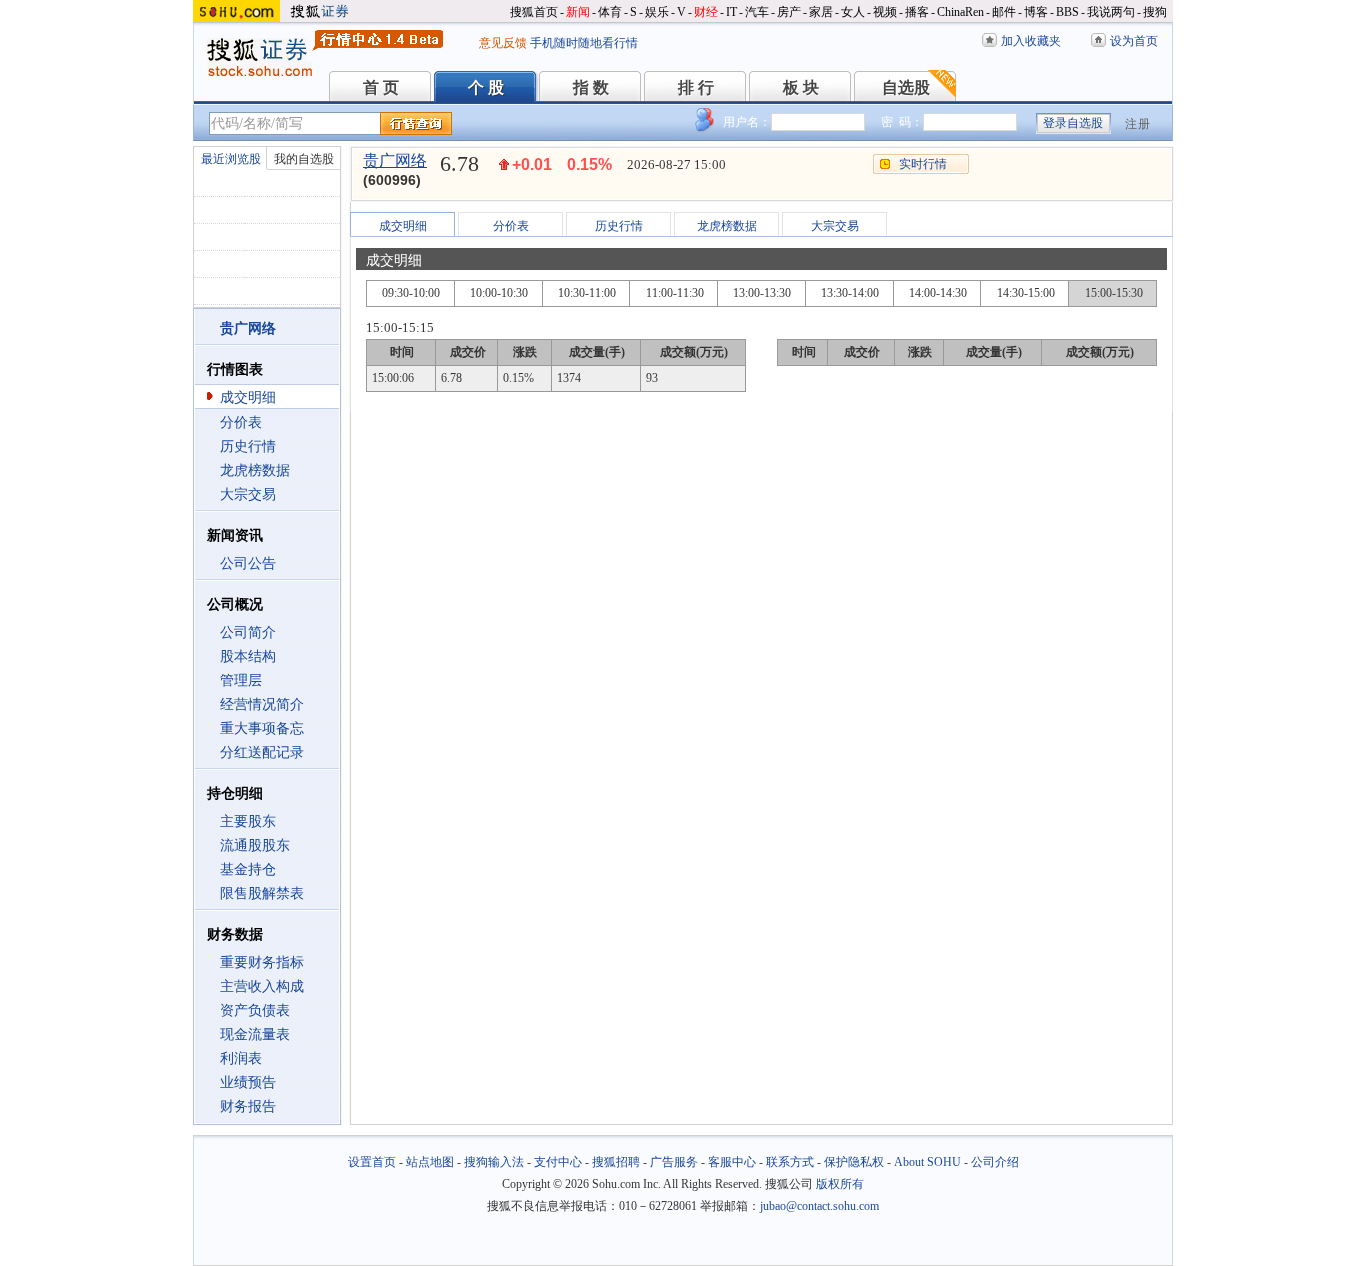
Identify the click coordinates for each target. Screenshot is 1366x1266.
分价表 (241, 422)
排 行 (696, 87)
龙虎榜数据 (255, 470)
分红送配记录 (262, 752)
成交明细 (248, 397)
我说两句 (1111, 12)
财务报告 (248, 1106)
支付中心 (558, 1162)
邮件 (1004, 12)
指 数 (591, 87)
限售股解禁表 (262, 893)
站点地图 (430, 1162)
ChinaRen (960, 12)
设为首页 (1134, 41)
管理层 (241, 680)
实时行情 (923, 164)
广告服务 (674, 1162)
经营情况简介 (262, 704)
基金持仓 (248, 869)
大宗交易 (248, 494)
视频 (885, 12)
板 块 (801, 87)
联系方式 (790, 1162)
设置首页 (372, 1162)
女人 (853, 12)
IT (731, 12)
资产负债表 (255, 1010)
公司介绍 (995, 1162)
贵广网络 (395, 160)
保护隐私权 (854, 1162)
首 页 (381, 87)
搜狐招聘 (616, 1162)
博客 (1036, 12)
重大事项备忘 (262, 728)
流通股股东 (255, 845)
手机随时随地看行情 (584, 43)
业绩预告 (248, 1082)
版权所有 (840, 1184)
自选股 (906, 87)
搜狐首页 (534, 12)
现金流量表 (255, 1034)
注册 (1138, 124)
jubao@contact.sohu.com (819, 1206)
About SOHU (927, 1162)
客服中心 (732, 1162)
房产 (789, 12)
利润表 (241, 1058)
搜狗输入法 (494, 1162)
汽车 (757, 12)
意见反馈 (503, 43)
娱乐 (657, 12)
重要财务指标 (262, 962)
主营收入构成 (262, 986)
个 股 (486, 87)
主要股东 (248, 821)
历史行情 (248, 446)
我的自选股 (304, 159)
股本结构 (248, 656)
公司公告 (248, 563)
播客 (917, 12)
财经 (706, 12)
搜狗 (1155, 12)
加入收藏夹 (1031, 41)
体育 (610, 12)
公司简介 (248, 632)
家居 (821, 12)
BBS (1067, 12)
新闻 (578, 12)
